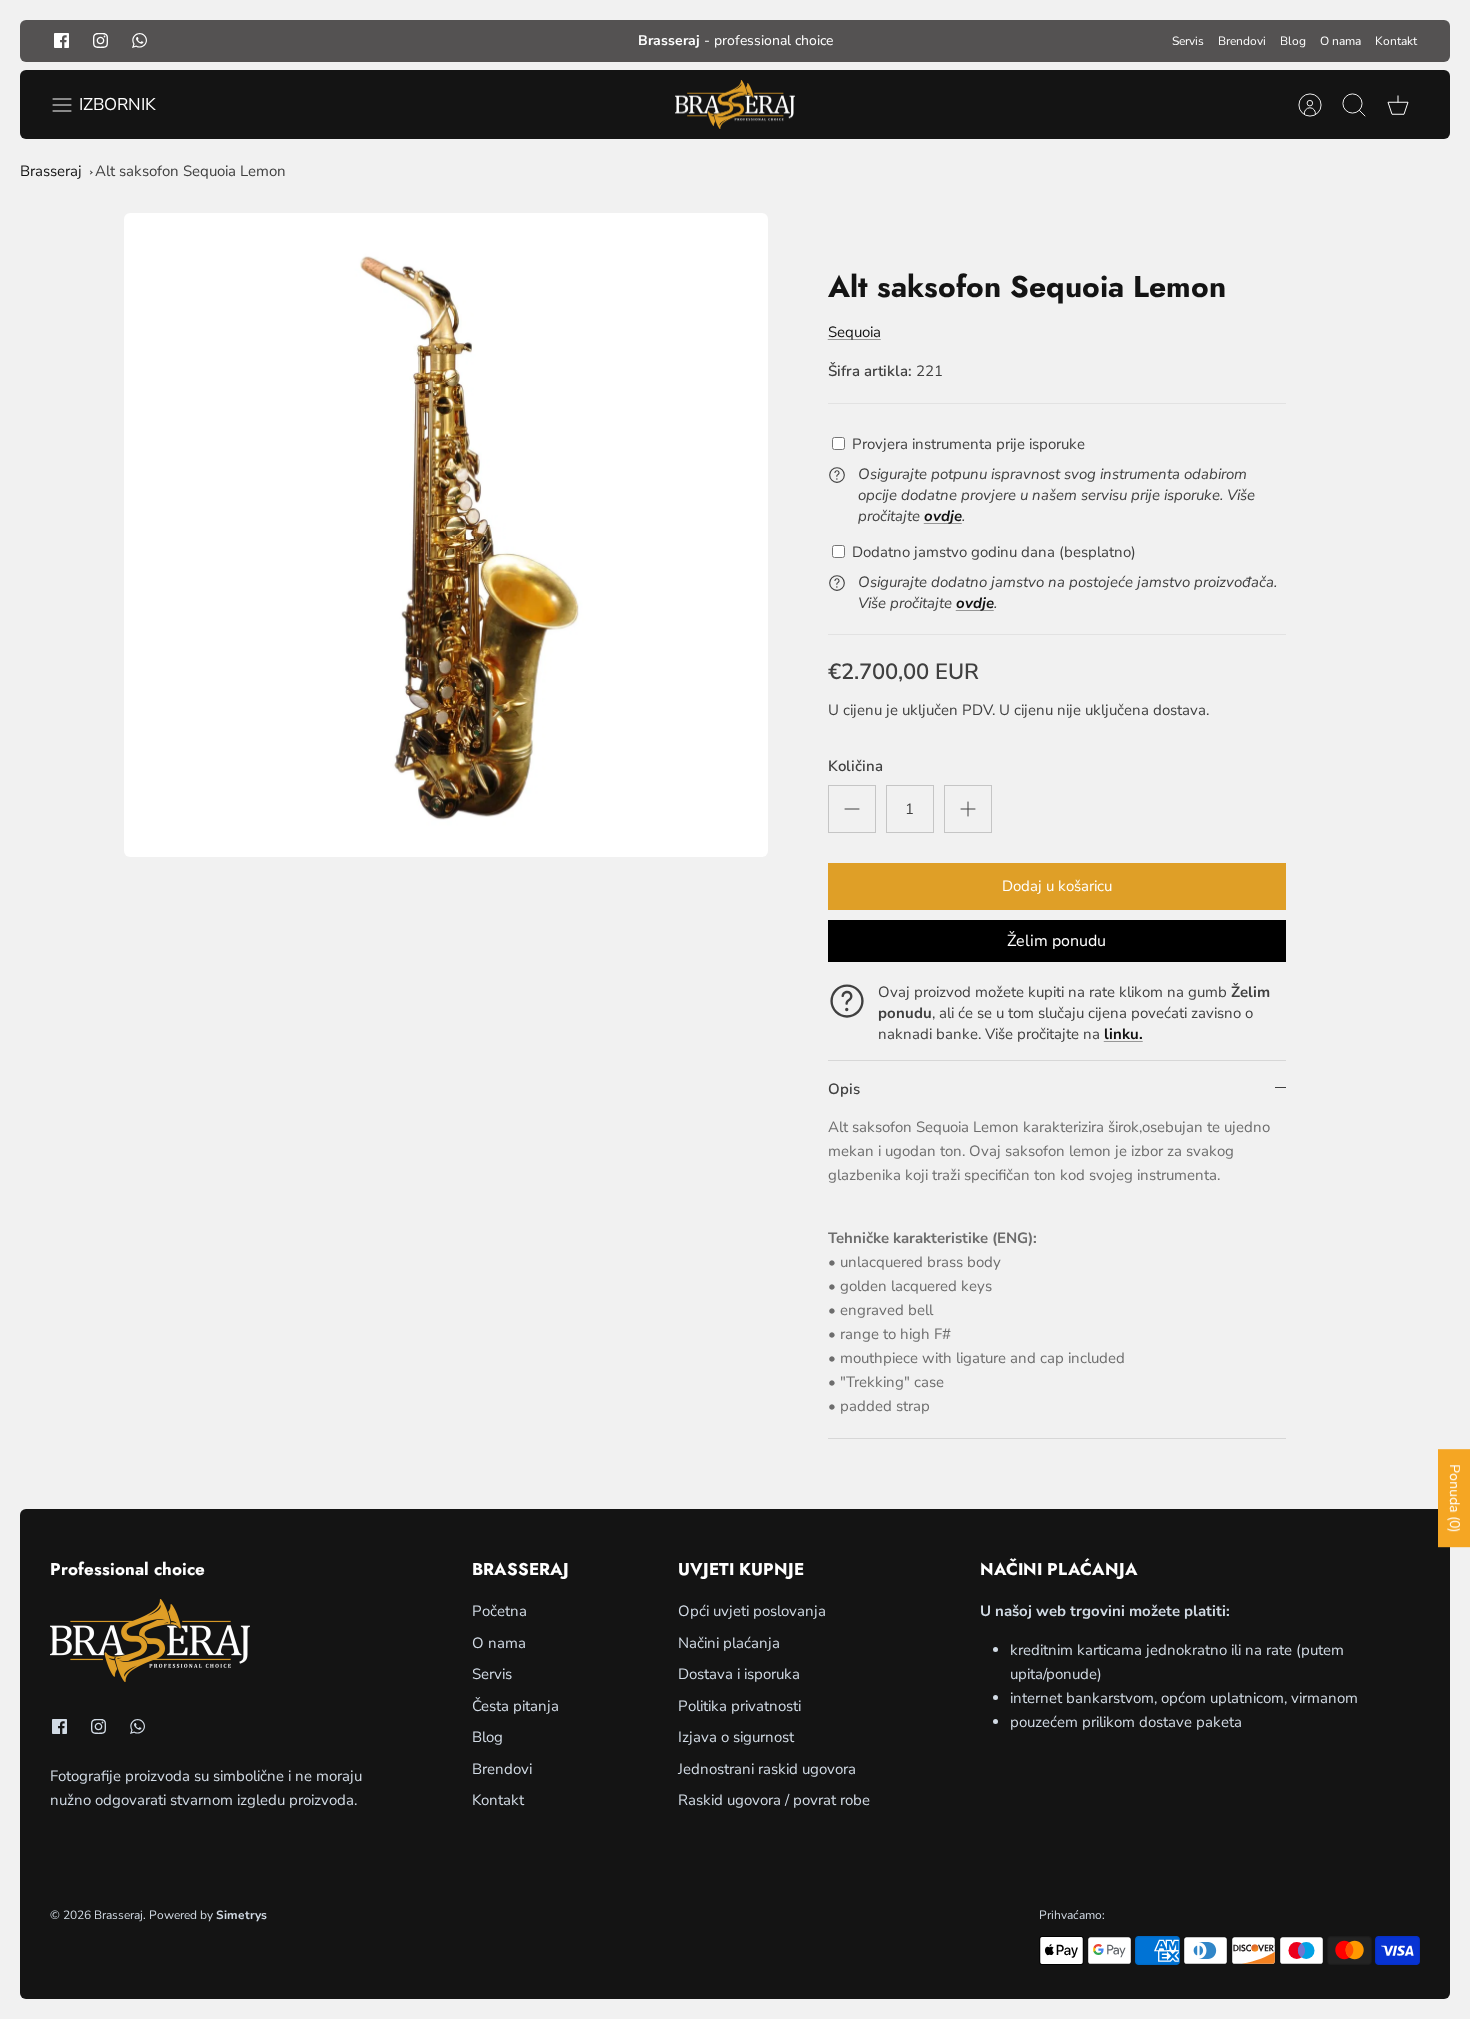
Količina (855, 766)
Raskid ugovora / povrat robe (774, 1800)
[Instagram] (100, 40)
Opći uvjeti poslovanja (752, 1611)
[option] (446, 535)
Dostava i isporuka (739, 1674)
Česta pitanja (515, 1706)
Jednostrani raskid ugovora (767, 1769)
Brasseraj (51, 171)
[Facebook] (61, 40)
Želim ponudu (1056, 941)
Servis (1188, 41)
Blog (1293, 41)
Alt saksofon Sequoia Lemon (190, 171)
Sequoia (854, 332)
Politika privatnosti (739, 1706)
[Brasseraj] (735, 105)
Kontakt (1396, 41)
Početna (499, 1611)
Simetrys (241, 1915)
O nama (1340, 41)
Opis (844, 1089)
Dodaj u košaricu (1057, 886)
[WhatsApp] (139, 40)
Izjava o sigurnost (736, 1737)
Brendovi (1242, 41)
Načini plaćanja (729, 1643)
